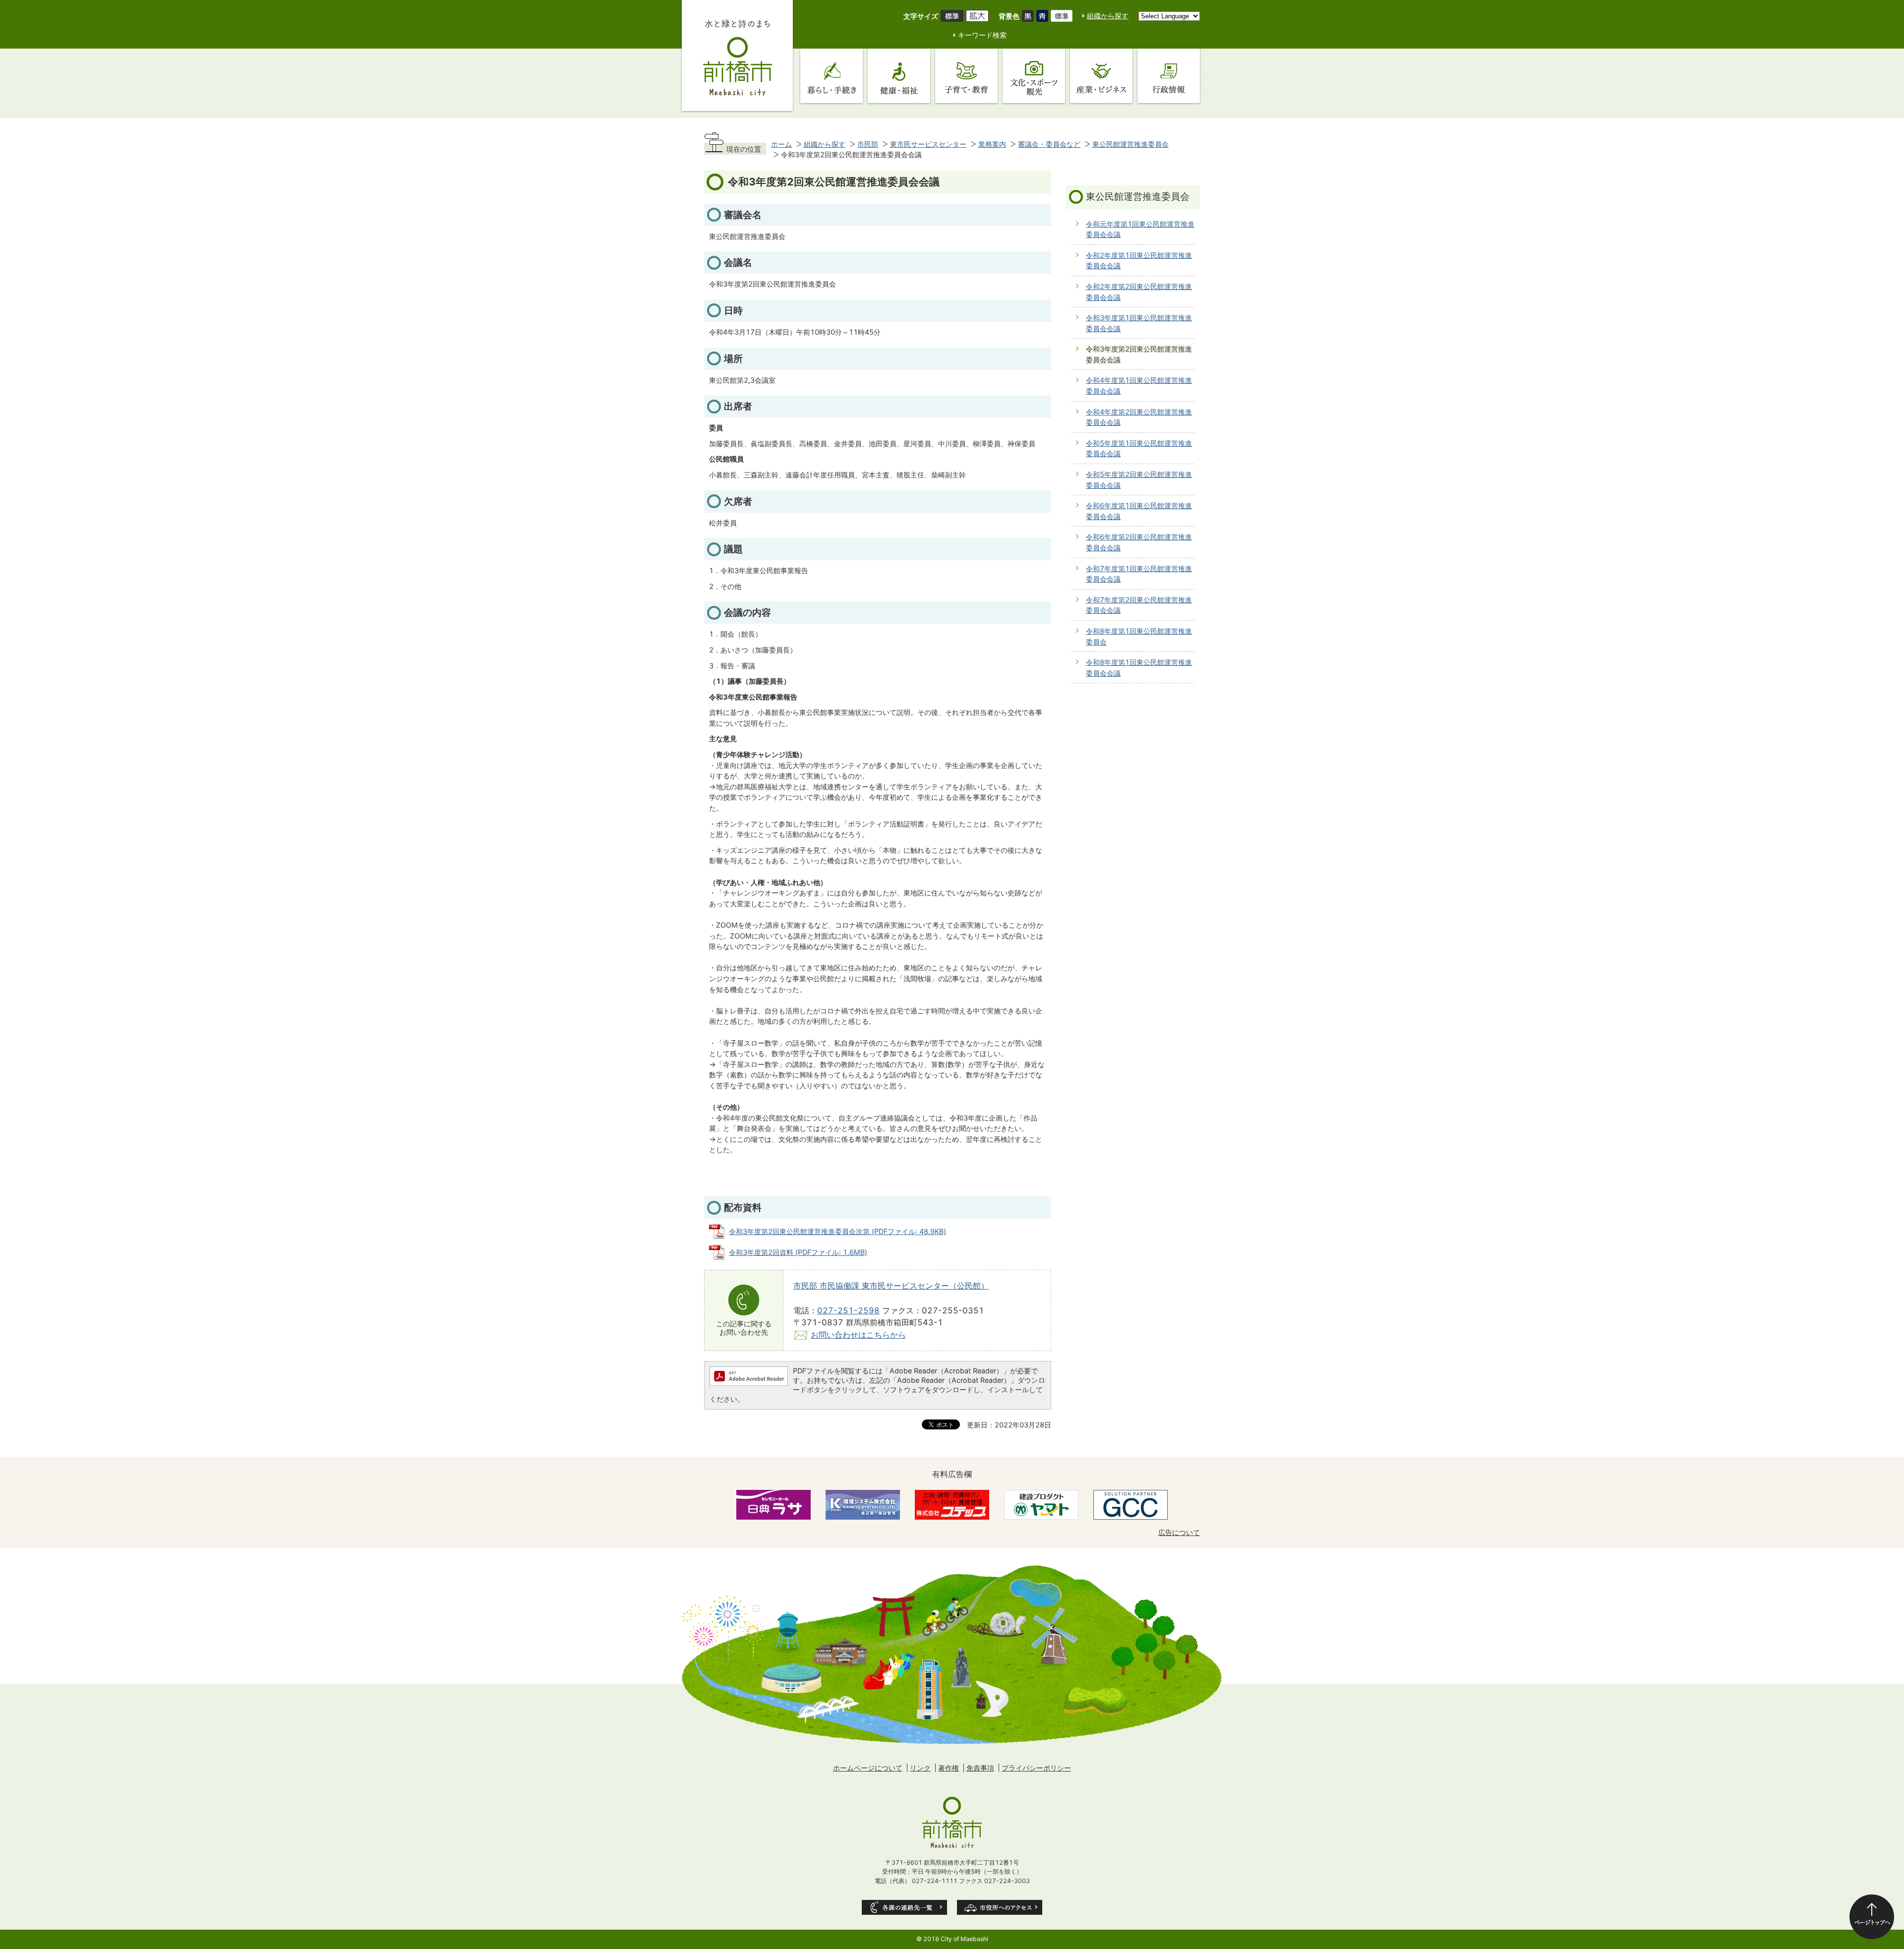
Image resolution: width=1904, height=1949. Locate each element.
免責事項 (980, 1768)
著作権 (949, 1768)
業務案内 (992, 144)
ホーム (781, 144)
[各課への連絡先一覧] (904, 1907)
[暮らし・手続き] (832, 76)
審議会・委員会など (1049, 144)
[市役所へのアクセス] (1000, 1907)
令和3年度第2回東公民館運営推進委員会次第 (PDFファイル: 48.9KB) (837, 1231)
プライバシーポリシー (1036, 1768)
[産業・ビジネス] (1101, 76)
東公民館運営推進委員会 (1130, 144)
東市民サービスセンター (928, 144)
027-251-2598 (848, 1310)
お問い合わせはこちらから (858, 1335)
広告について (1179, 1532)
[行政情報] (1169, 76)
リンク (920, 1768)
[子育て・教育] (966, 76)
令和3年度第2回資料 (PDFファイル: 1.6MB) (798, 1252)
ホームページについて (868, 1768)
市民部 (868, 144)
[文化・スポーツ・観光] (1034, 76)
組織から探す (1108, 16)
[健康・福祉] (899, 76)
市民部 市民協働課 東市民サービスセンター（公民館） (891, 1286)
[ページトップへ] (1872, 1917)
